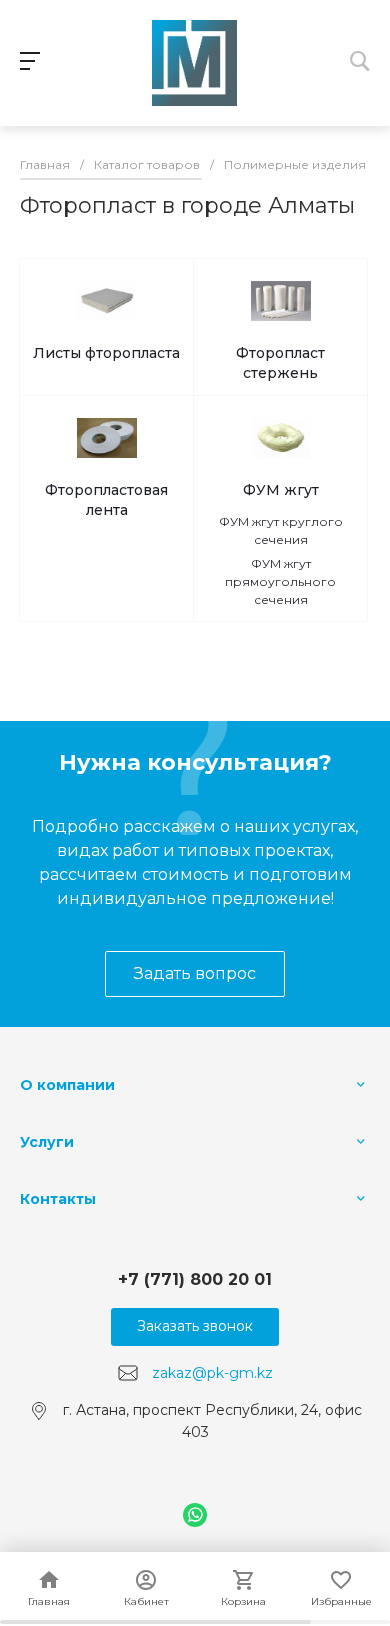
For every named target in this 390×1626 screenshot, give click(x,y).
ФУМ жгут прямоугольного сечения (280, 581)
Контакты (58, 1199)
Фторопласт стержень (280, 363)
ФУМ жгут (281, 490)
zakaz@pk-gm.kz (212, 1372)
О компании (67, 1085)
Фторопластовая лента (106, 500)
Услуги (47, 1142)
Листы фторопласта (106, 353)
